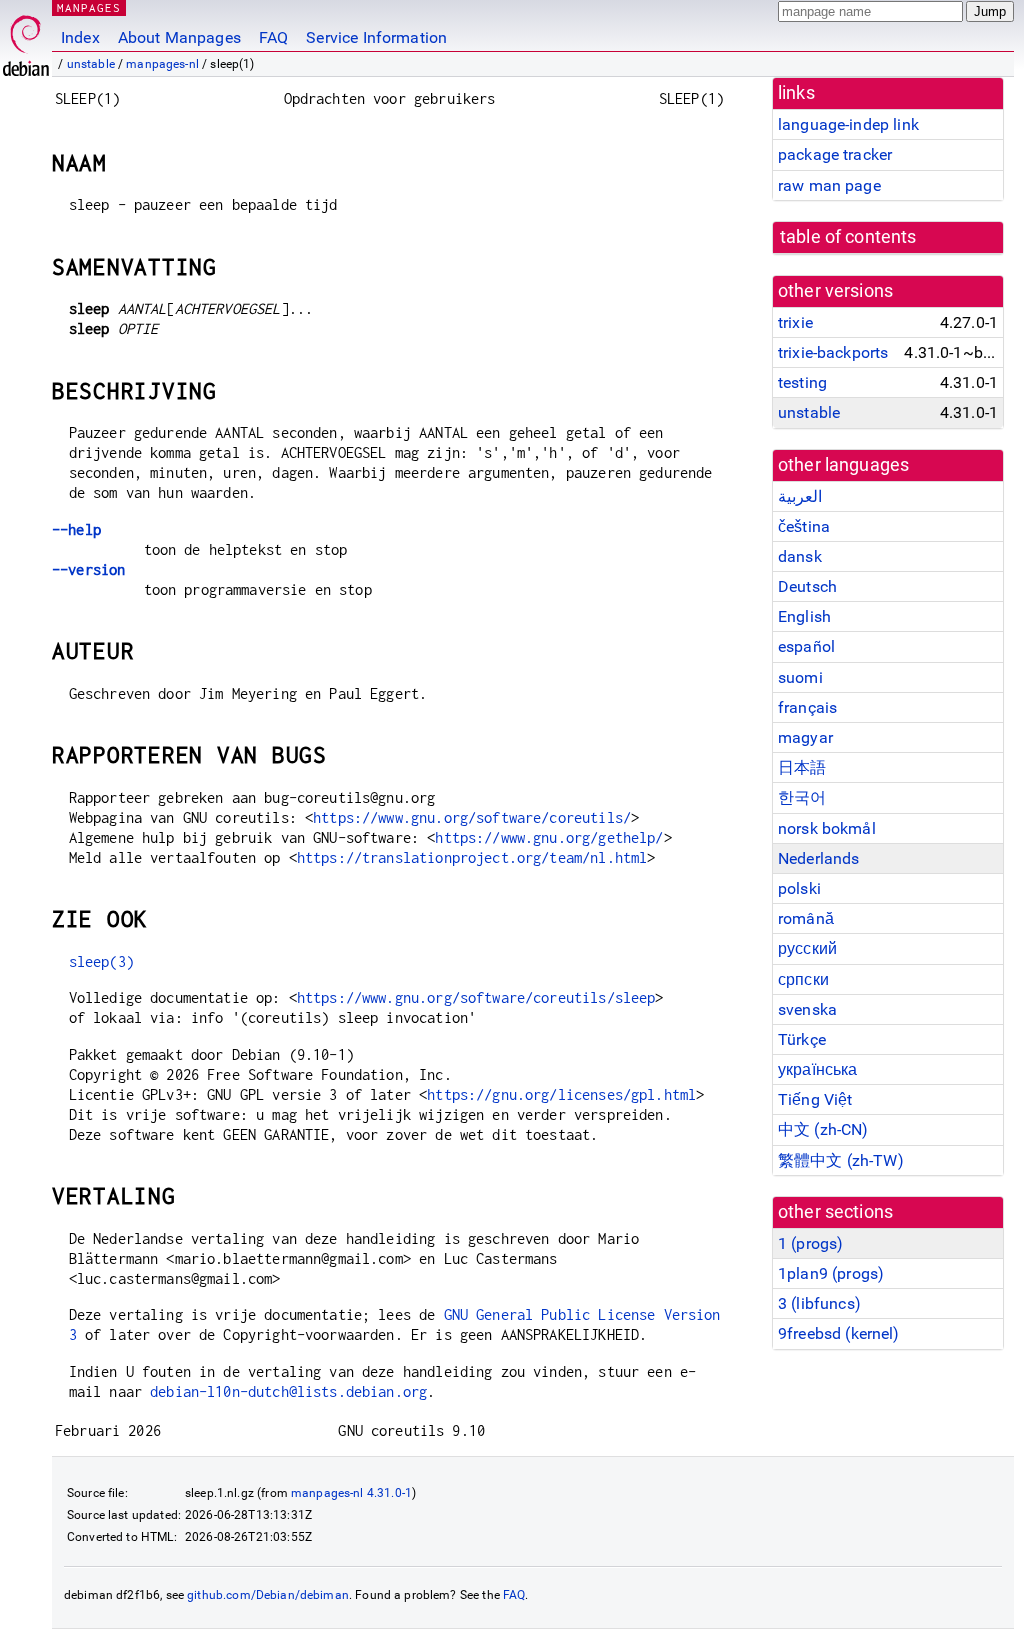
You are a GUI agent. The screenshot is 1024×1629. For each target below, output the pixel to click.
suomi (800, 677)
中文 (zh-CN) (823, 1129)
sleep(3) (101, 961)
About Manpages (179, 37)
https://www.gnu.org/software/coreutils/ (472, 817)
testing (802, 382)
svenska (807, 1009)
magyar (805, 737)
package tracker (835, 154)
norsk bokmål (827, 828)
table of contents (848, 237)
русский (807, 948)
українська (818, 1069)
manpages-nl (162, 64)
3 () (819, 1303)
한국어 (802, 797)
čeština (804, 526)
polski (799, 888)
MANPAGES (89, 7)
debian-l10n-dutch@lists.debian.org (288, 1391)
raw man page (829, 185)
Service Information (376, 37)
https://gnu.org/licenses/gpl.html (561, 1094)
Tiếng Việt (815, 1099)
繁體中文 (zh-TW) (841, 1160)
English (804, 616)
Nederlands (819, 858)
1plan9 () (831, 1273)
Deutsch (807, 586)
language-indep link (848, 124)
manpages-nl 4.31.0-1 (351, 1493)
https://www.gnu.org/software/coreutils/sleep (476, 997)
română (806, 918)
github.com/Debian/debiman (268, 1595)
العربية (800, 496)
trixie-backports (833, 352)
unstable (91, 64)
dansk (800, 556)
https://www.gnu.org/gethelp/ (549, 837)
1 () (810, 1243)
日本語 (802, 767)
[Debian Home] (26, 40)
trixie (795, 322)
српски (803, 979)
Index (80, 37)
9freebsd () (839, 1333)
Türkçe (802, 1039)
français (807, 707)
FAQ (273, 37)
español (806, 646)
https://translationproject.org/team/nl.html (472, 857)
